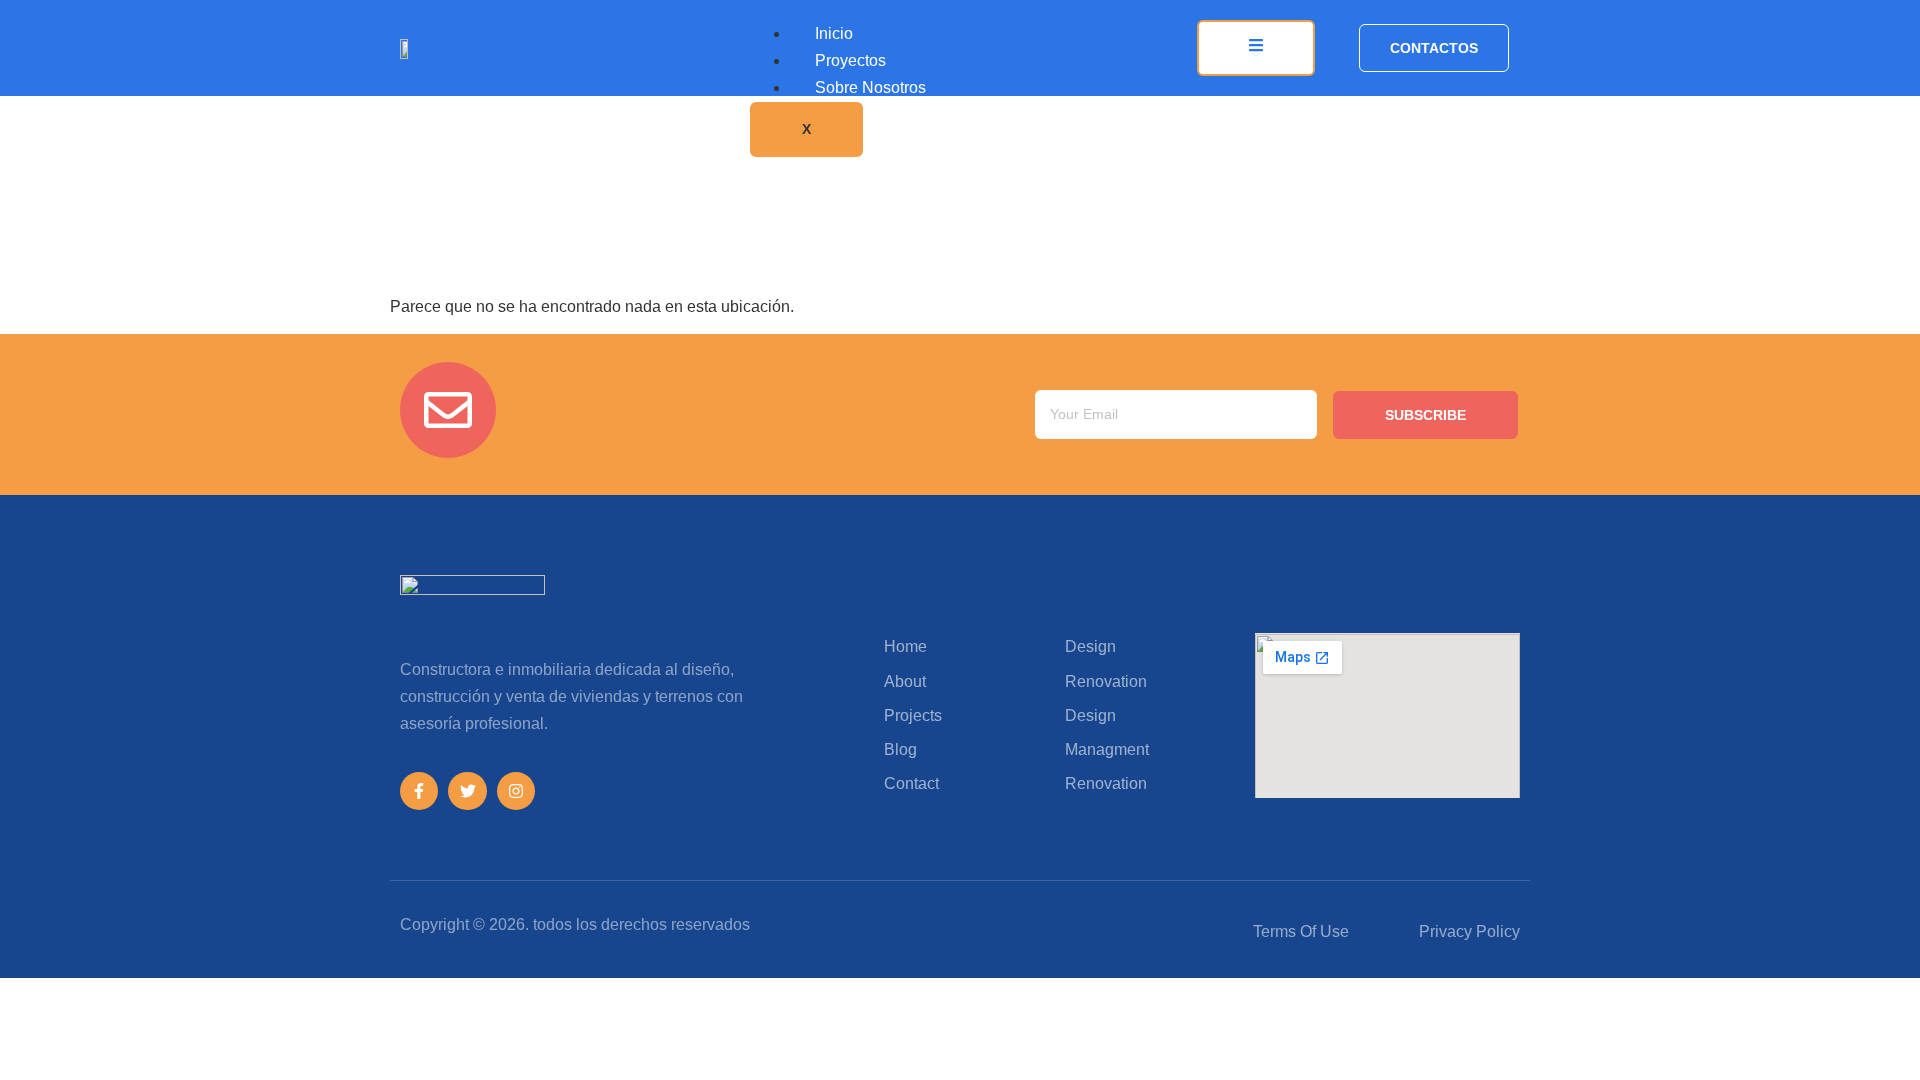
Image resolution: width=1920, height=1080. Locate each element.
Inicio (834, 33)
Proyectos (850, 60)
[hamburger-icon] (1256, 48)
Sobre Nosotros (870, 87)
